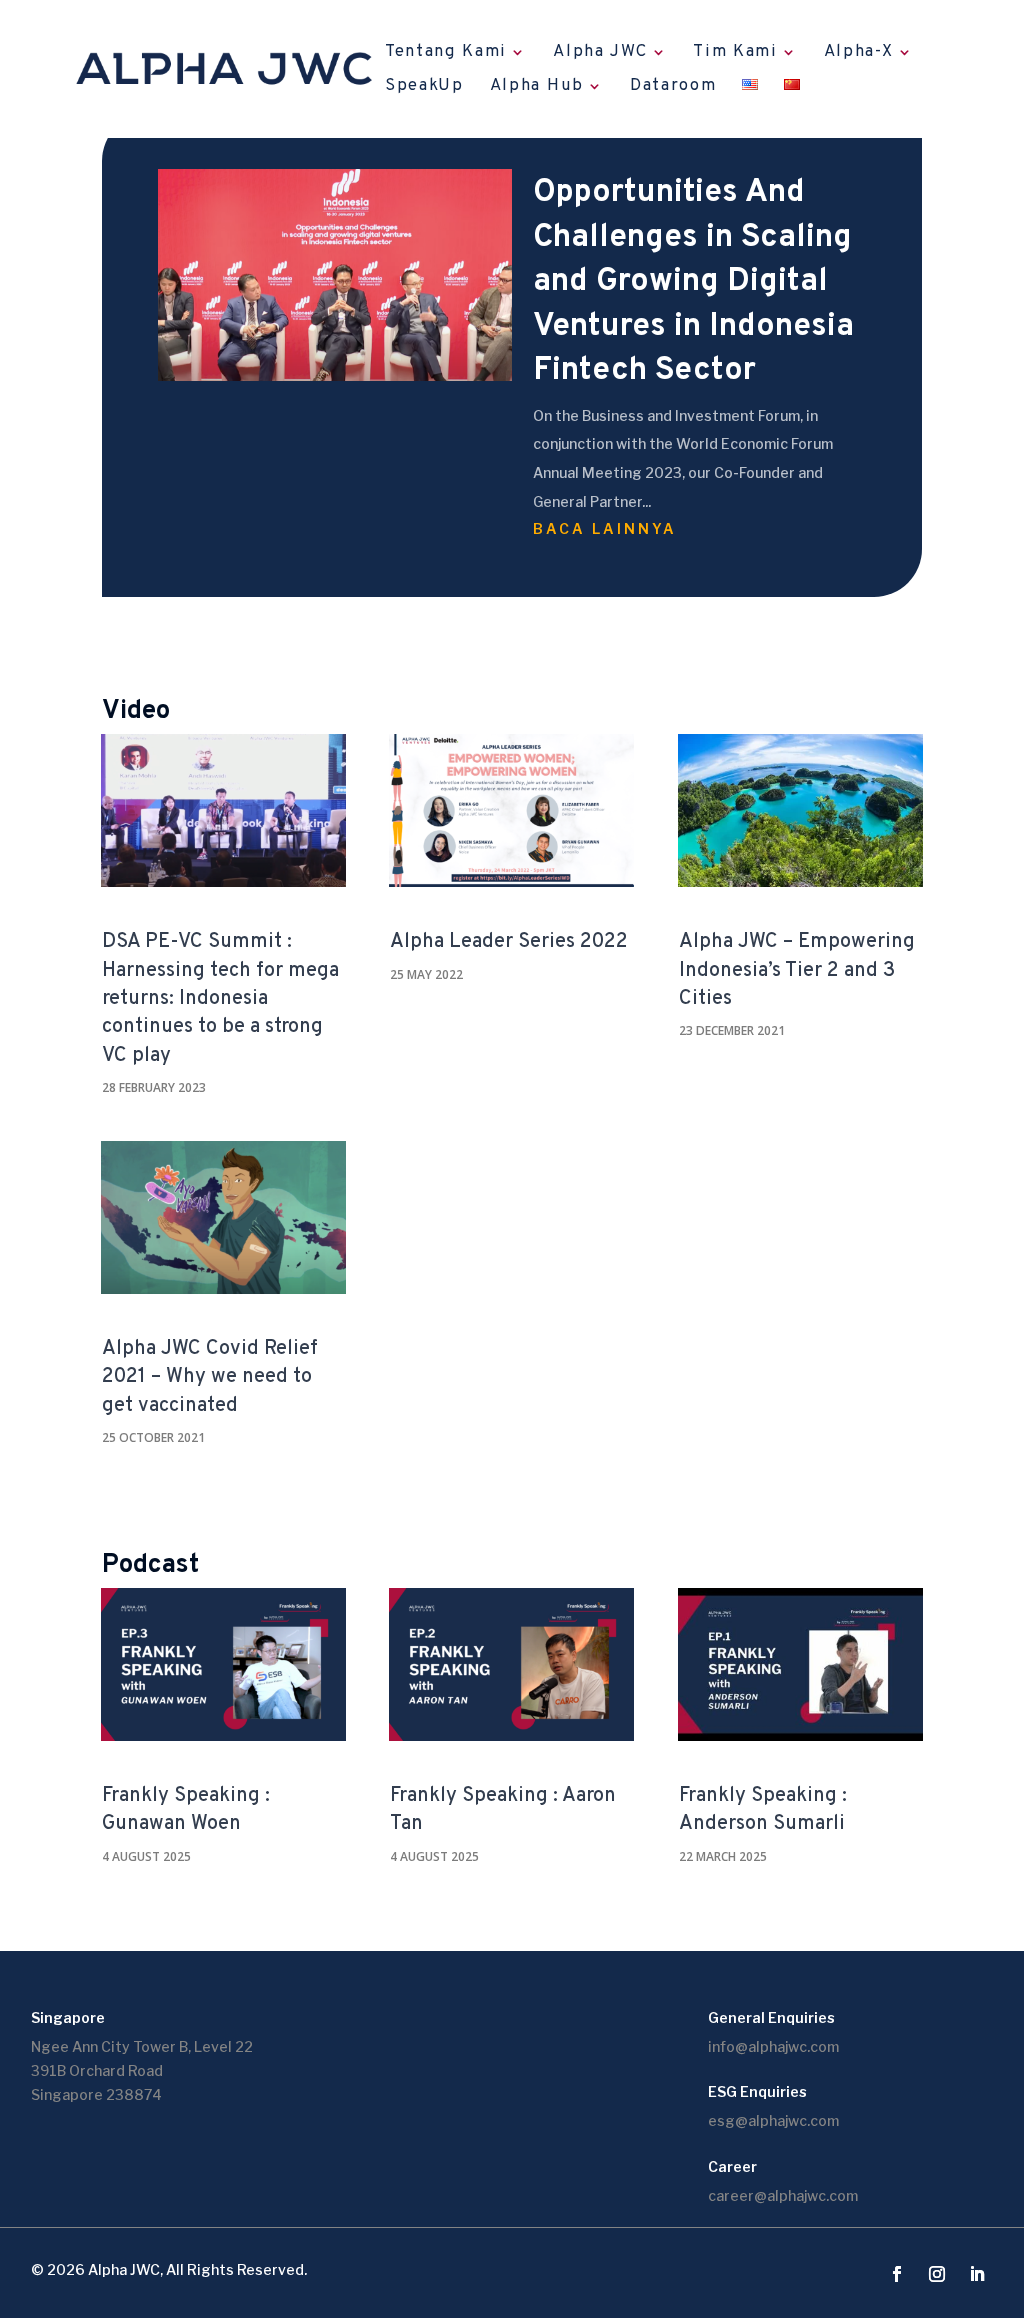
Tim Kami (735, 53)
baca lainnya (605, 528)
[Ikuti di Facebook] (897, 2274)
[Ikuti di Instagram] (937, 2274)
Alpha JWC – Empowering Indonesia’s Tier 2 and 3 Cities (797, 970)
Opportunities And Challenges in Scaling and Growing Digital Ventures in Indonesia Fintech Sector (693, 282)
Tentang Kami (446, 53)
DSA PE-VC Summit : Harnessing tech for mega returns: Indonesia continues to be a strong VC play (220, 998)
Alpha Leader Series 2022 (509, 942)
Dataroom (673, 87)
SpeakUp (424, 87)
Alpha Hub (537, 87)
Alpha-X (859, 53)
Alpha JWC (600, 53)
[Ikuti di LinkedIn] (977, 2274)
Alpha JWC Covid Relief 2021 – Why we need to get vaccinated (210, 1377)
